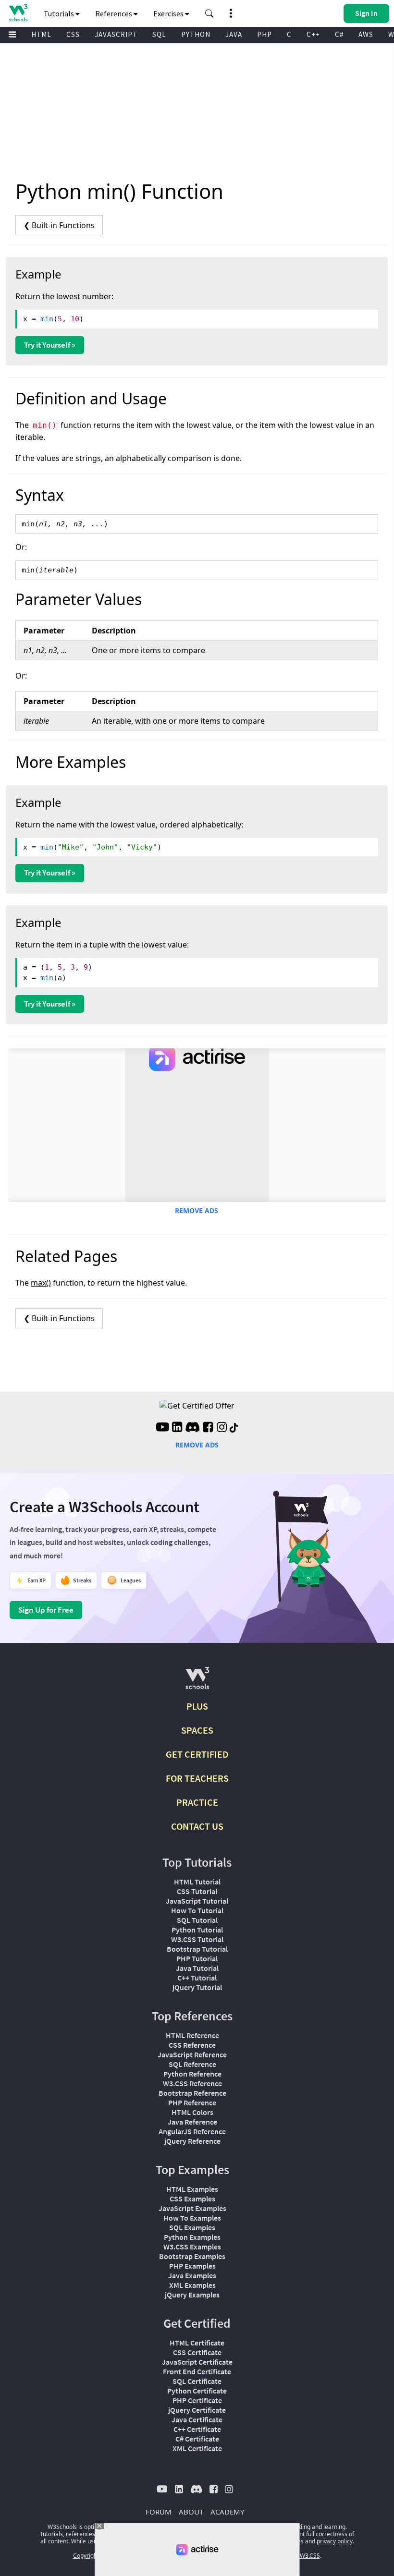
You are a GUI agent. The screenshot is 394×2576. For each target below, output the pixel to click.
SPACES (197, 1730)
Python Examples (192, 2237)
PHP (265, 34)
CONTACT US (197, 1826)
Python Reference (192, 2074)
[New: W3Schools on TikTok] (234, 1428)
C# (339, 34)
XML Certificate (197, 2448)
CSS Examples (192, 2199)
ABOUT (191, 2512)
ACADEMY (227, 2512)
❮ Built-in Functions (59, 225)
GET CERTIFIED (197, 1754)
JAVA (234, 34)
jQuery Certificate (197, 2410)
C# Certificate (197, 2439)
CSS (73, 34)
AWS (366, 34)
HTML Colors (192, 2112)
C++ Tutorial (197, 1978)
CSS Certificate (197, 2352)
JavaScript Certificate (197, 2362)
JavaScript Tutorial (197, 1901)
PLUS (197, 1706)
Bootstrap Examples (192, 2256)
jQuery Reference (192, 2141)
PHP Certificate (197, 2400)
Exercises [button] (169, 13)
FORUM (159, 2512)
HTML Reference (192, 2035)
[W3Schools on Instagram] (222, 1428)
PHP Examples (192, 2266)
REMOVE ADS (197, 1210)
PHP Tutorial (197, 1958)
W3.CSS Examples (192, 2247)
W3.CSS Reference (192, 2083)
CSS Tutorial (197, 1891)
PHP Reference (192, 2102)
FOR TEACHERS (197, 1778)
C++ (313, 34)
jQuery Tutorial (197, 1987)
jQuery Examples (192, 2295)
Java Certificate (197, 2419)
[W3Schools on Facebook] (208, 1428)
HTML (41, 34)
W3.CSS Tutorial (197, 1939)
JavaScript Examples (192, 2208)
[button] (209, 13)
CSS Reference (192, 2045)
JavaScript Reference (192, 2054)
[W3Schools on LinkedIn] (177, 1428)
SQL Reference (192, 2064)
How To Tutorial (197, 1910)
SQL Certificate (197, 2381)
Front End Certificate (197, 2371)
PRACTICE (197, 1802)
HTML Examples (192, 2189)
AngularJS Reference (192, 2131)
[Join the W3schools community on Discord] (192, 1428)
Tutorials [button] (60, 13)
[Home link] (18, 13)
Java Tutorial (197, 1968)
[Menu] (12, 35)
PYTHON (196, 34)
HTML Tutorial (197, 1882)
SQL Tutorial (197, 1920)
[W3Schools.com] (197, 1682)
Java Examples (192, 2275)
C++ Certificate (197, 2429)
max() (41, 1283)
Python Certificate (197, 2391)
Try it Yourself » (50, 345)
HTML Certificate (197, 2343)
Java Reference (192, 2122)
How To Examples (192, 2218)
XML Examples (192, 2285)
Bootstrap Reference (192, 2093)
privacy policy (335, 2541)
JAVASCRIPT (116, 34)
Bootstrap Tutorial (197, 1949)
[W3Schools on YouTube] (162, 1428)
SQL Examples (192, 2227)
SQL (159, 34)
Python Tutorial (197, 1930)
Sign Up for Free (46, 1610)
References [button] (114, 13)
